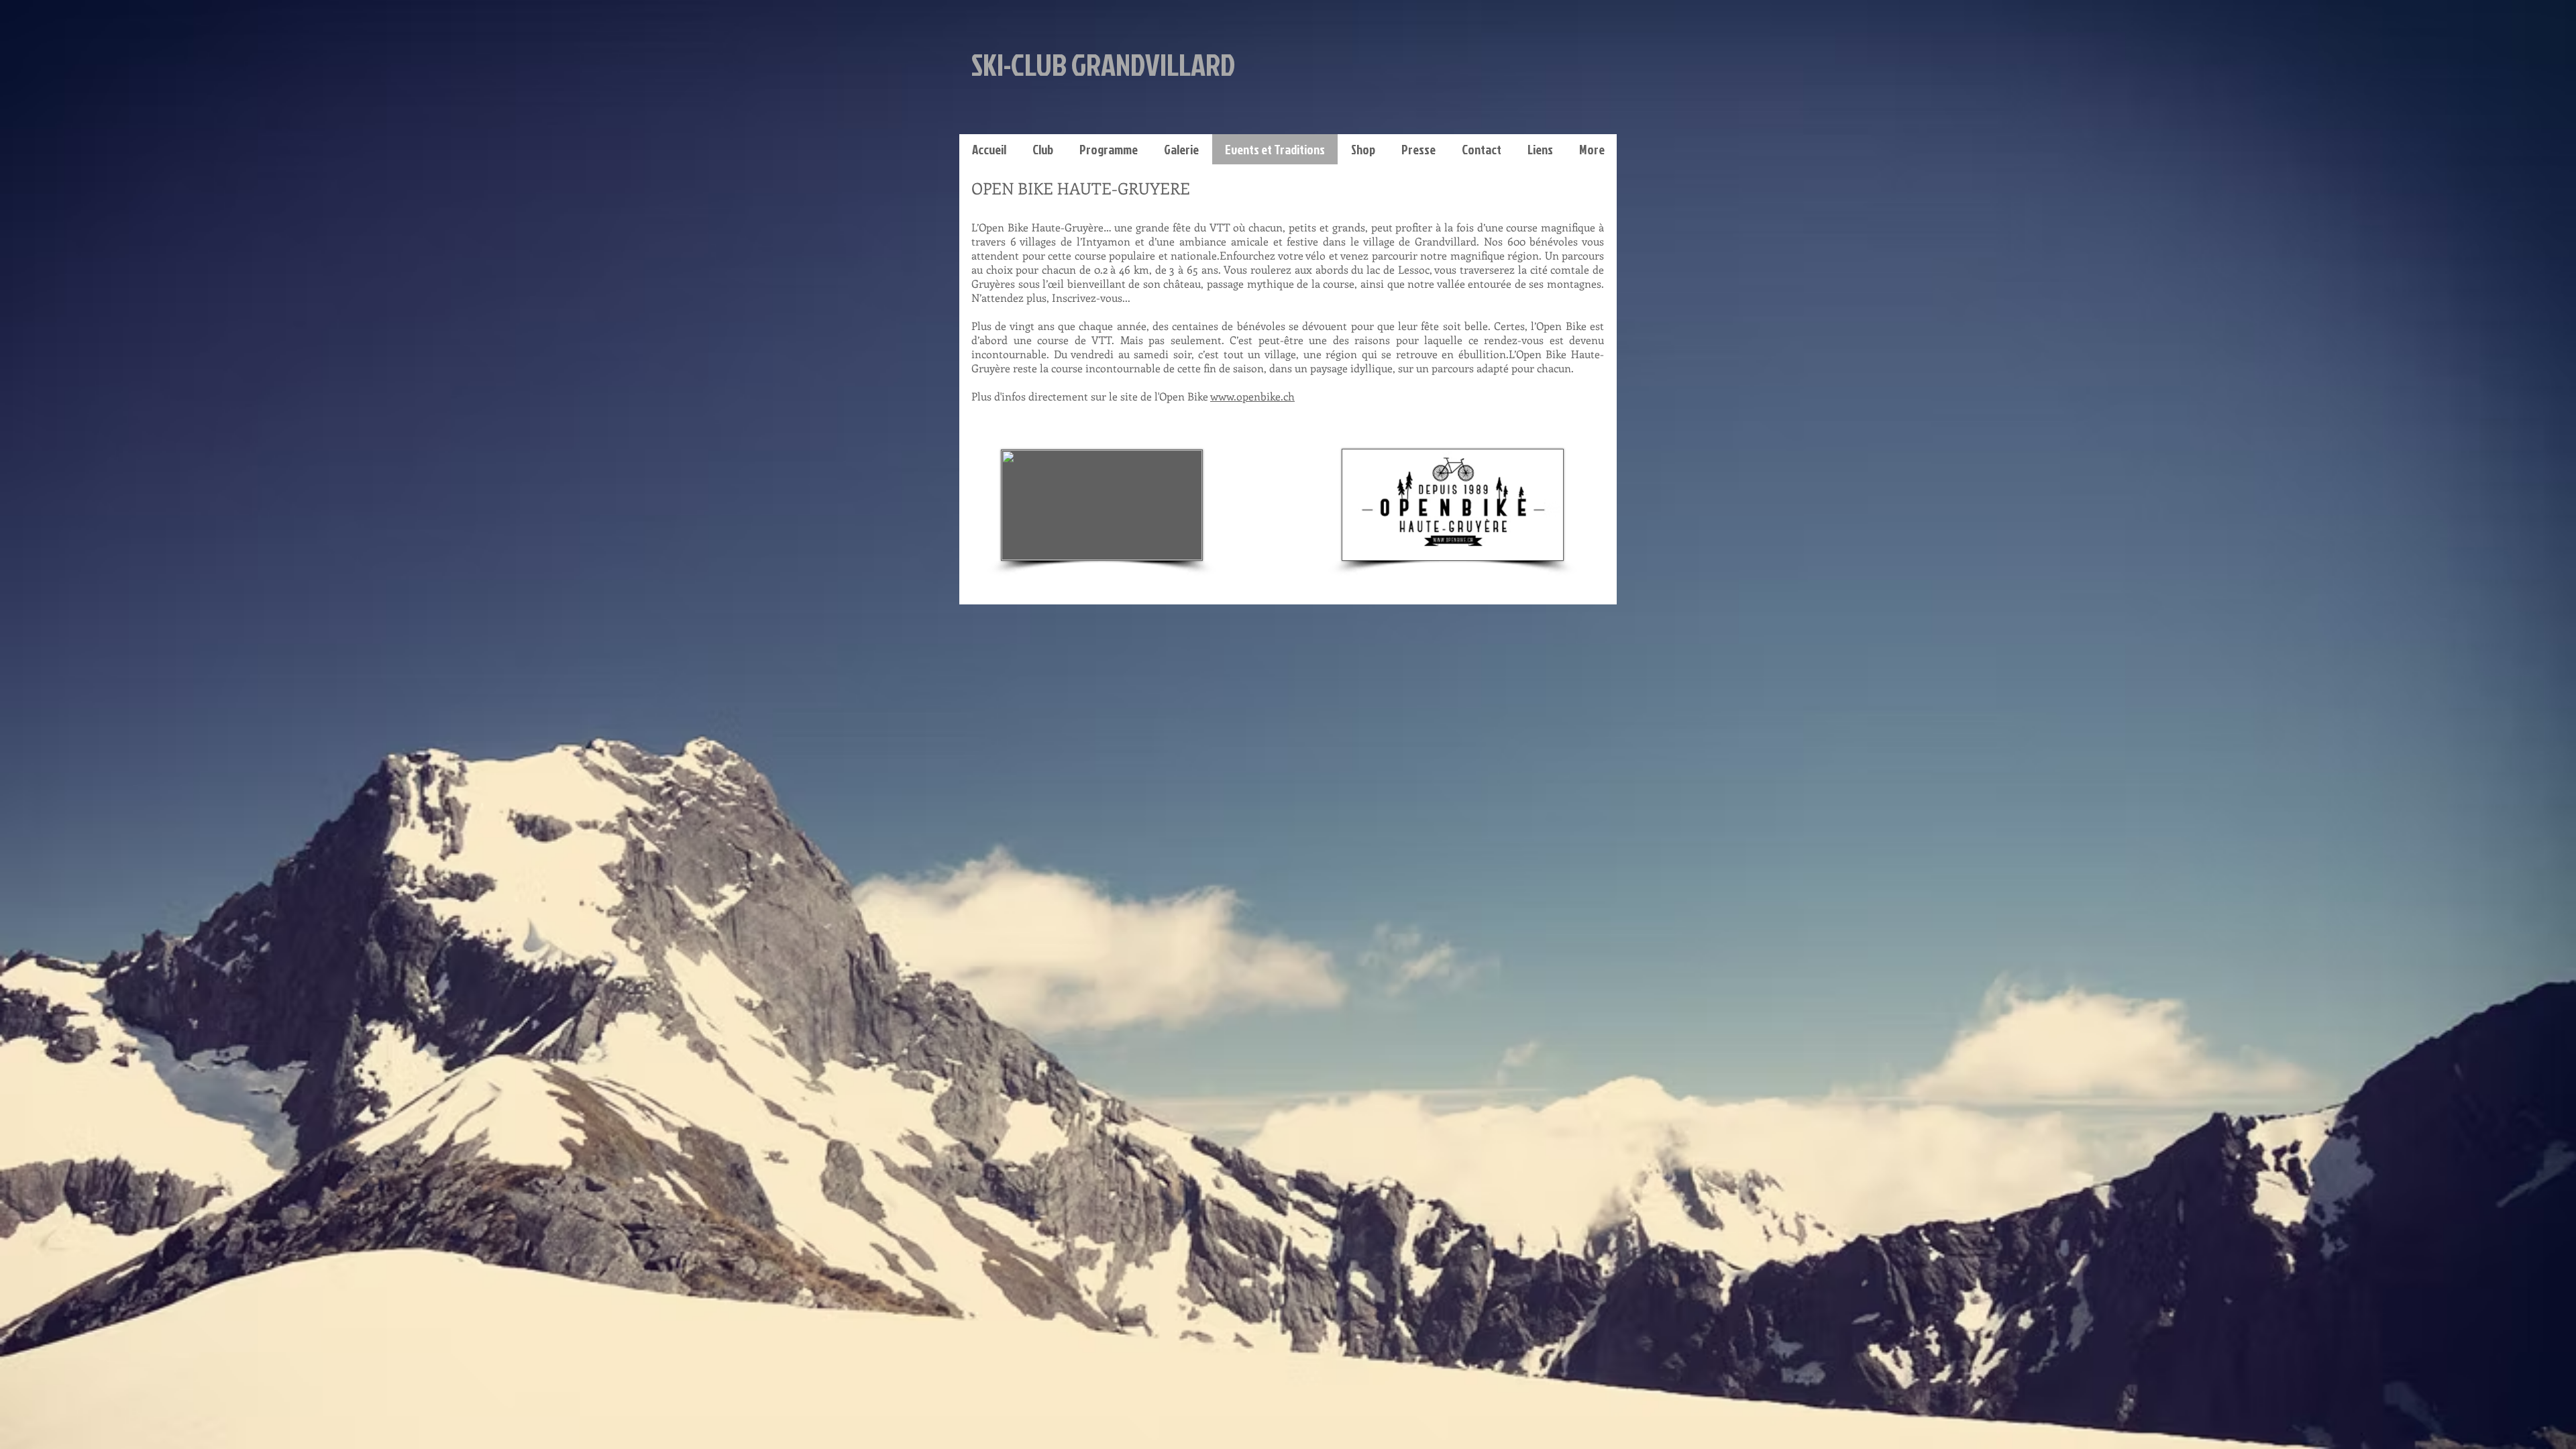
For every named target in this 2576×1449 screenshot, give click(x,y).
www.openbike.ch (1252, 396)
